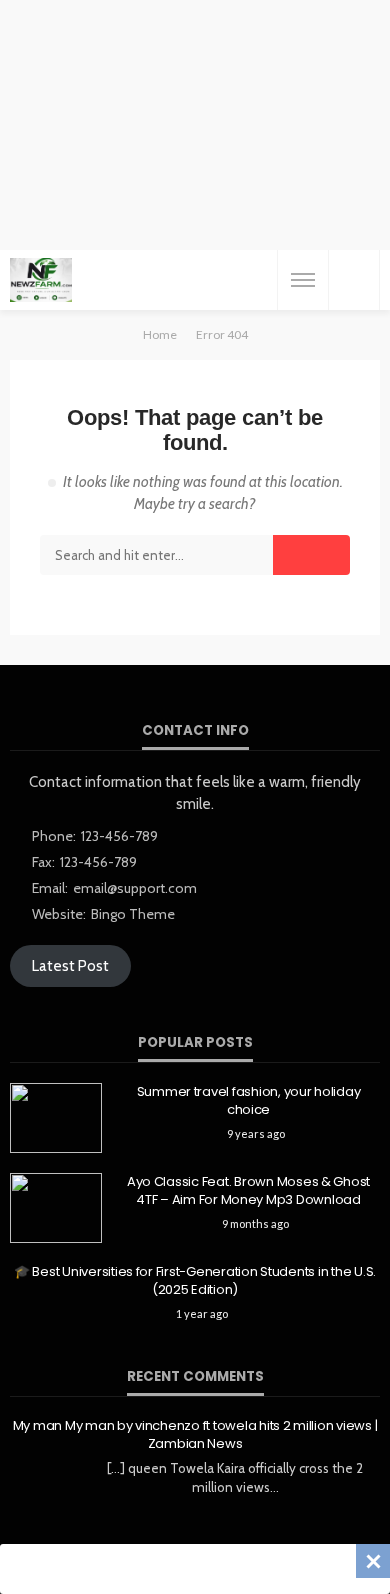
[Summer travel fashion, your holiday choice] (56, 1118)
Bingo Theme (133, 914)
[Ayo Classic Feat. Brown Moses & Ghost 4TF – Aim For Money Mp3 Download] (56, 1208)
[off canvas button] (303, 280)
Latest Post (70, 966)
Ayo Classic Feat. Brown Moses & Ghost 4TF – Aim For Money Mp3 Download (248, 1191)
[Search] (354, 280)
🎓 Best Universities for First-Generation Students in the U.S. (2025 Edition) (195, 1281)
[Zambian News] (41, 280)
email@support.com (135, 888)
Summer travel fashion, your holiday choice (249, 1101)
